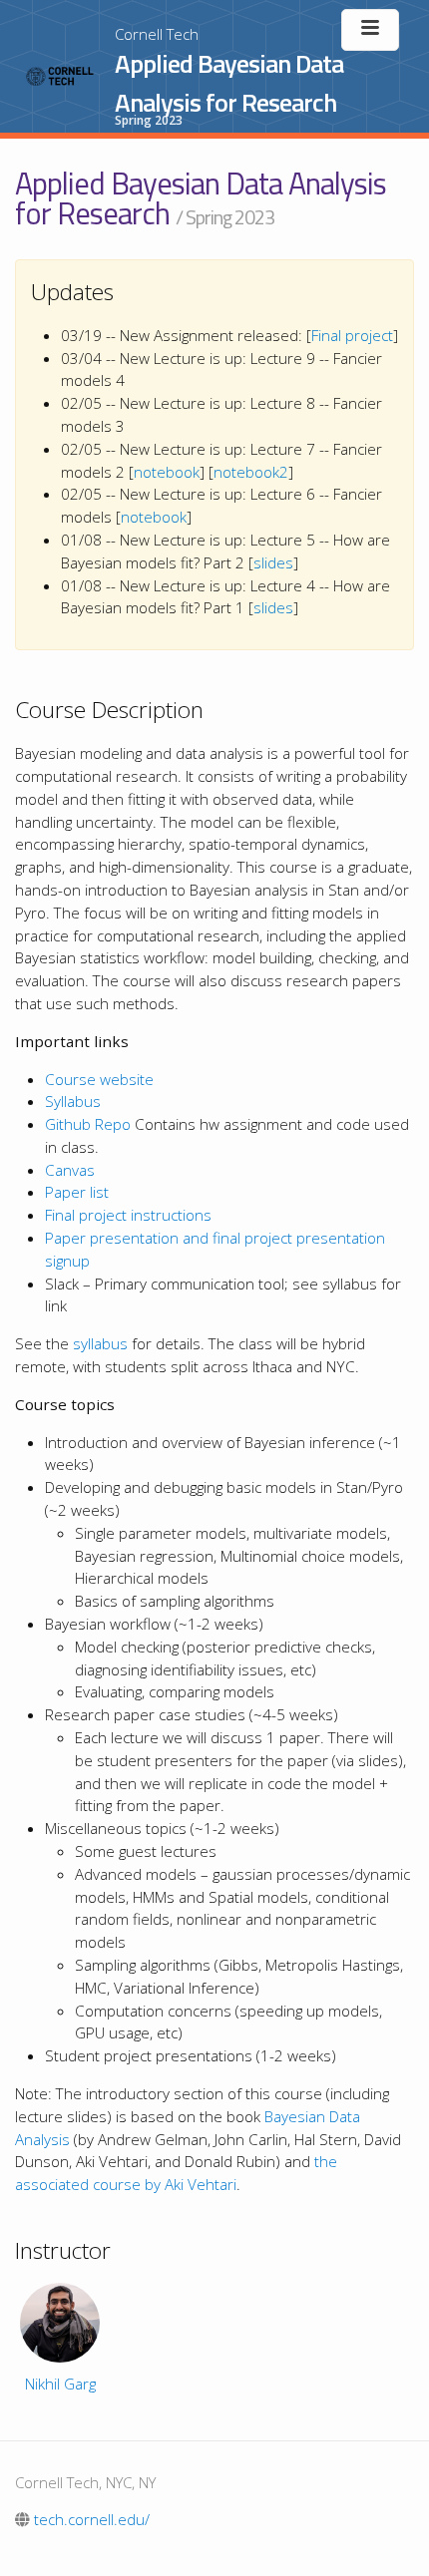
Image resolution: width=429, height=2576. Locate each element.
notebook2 (251, 472)
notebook (167, 472)
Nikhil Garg (60, 2384)
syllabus (100, 1343)
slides (273, 562)
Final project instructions (128, 1215)
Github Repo (88, 1124)
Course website (99, 1079)
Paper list (77, 1192)
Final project (352, 335)
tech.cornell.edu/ (90, 2519)
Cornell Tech (157, 34)
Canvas (70, 1170)
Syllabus (73, 1101)
